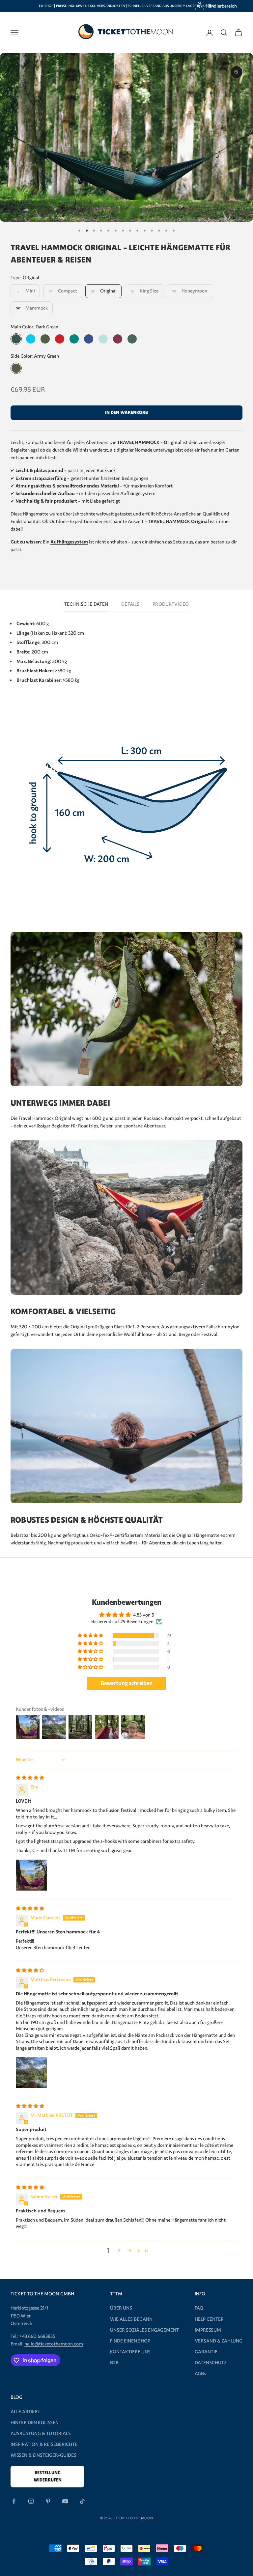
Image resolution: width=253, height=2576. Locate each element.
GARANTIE (206, 2352)
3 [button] (130, 2251)
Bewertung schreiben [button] (127, 1683)
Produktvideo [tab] (171, 604)
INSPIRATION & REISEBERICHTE (44, 2444)
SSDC (136, 2533)
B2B (114, 2363)
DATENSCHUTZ (211, 2363)
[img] (30, 1778)
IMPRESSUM (208, 2330)
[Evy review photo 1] (32, 1875)
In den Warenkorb (126, 413)
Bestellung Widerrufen (48, 2476)
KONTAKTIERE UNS (130, 2352)
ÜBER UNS (121, 2308)
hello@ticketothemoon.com (54, 2344)
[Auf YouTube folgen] (65, 2501)
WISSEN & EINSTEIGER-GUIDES (43, 2455)
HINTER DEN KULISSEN (35, 2423)
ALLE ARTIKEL (25, 2412)
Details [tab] (130, 604)
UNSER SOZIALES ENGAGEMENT (144, 2330)
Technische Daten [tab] (86, 604)
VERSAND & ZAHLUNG (219, 2341)
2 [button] (119, 2251)
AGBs (200, 2373)
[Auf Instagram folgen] (31, 2501)
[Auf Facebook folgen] (14, 2501)
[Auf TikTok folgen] (82, 2501)
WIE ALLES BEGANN (131, 2319)
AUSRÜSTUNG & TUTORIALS (41, 2433)
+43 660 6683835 (37, 2336)
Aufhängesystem (69, 542)
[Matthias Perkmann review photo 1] (32, 2073)
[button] (91, 1636)
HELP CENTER (209, 2319)
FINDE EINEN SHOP (130, 2341)
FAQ (199, 2308)
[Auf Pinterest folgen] (48, 2501)
